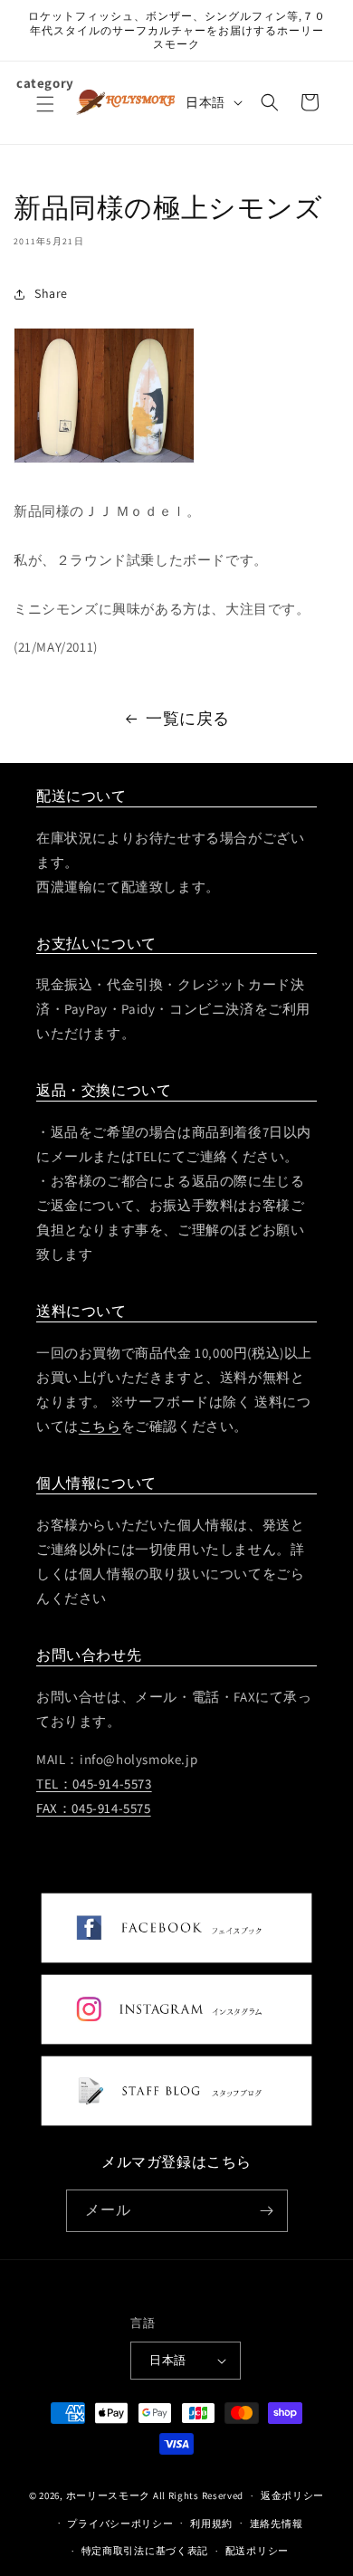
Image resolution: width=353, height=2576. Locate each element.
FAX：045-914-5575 (94, 1808)
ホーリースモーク (109, 2495)
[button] (45, 115)
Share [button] (51, 293)
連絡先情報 (277, 2524)
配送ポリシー (257, 2551)
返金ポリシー (292, 2495)
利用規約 (211, 2524)
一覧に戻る (188, 718)
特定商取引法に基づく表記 (145, 2551)
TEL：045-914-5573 (94, 1784)
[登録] (267, 2211)
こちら (100, 1426)
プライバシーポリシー (120, 2524)
